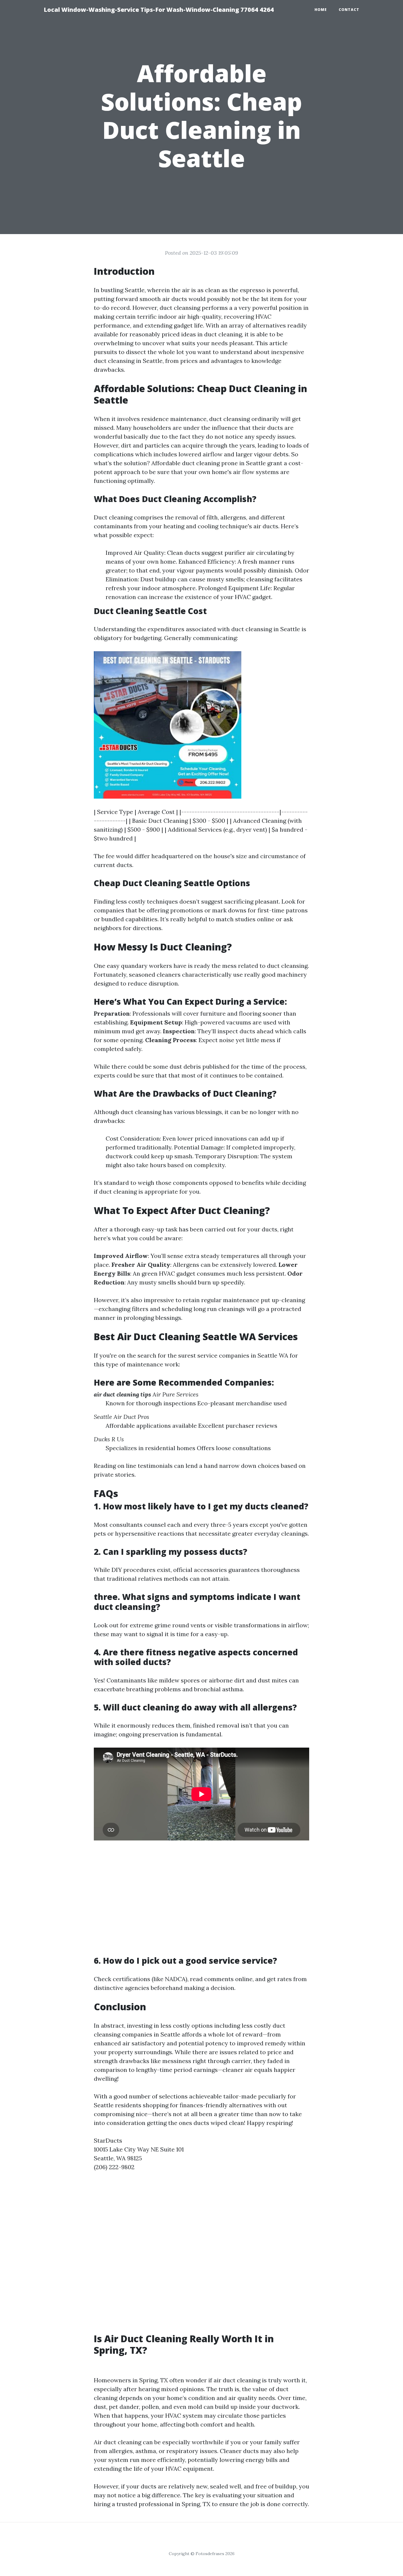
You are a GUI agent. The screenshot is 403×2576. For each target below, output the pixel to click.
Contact (349, 10)
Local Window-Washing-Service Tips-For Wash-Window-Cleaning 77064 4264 (159, 10)
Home (321, 10)
